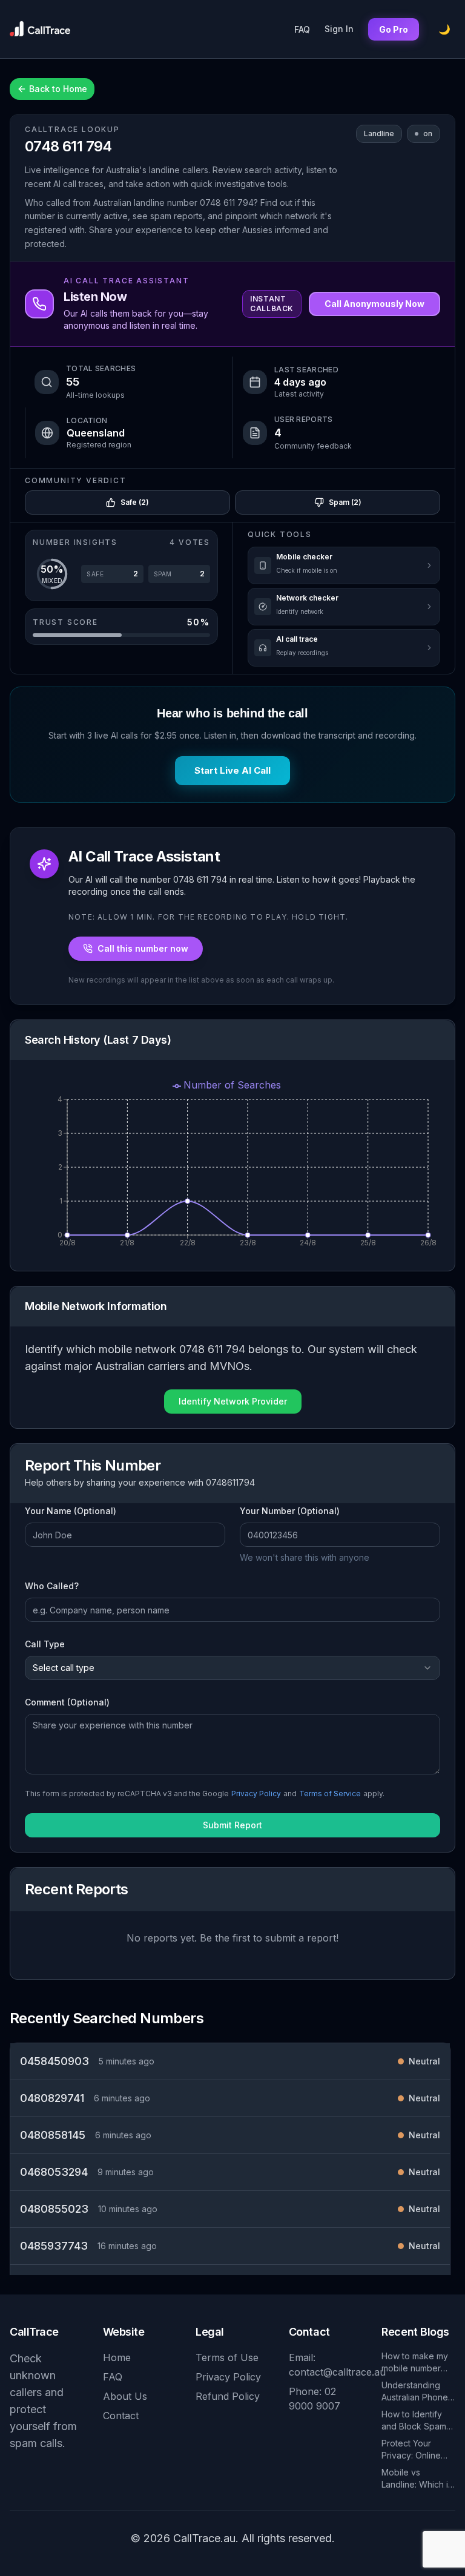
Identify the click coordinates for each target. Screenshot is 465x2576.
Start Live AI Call (232, 770)
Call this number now (143, 948)
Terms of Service (330, 1794)
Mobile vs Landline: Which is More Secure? (417, 2479)
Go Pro (394, 29)
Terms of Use (227, 2357)
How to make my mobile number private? (415, 2363)
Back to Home (58, 89)
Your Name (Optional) (71, 1511)
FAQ (302, 29)
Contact (121, 2416)
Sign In (339, 29)
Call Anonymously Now (374, 304)
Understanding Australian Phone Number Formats (415, 2392)
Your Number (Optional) (290, 1511)
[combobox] (232, 1668)
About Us (125, 2396)
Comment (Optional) (67, 1702)
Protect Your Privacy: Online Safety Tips (411, 2450)
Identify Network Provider (233, 1401)
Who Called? (52, 1586)
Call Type (45, 1644)
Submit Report (232, 1825)
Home (117, 2357)
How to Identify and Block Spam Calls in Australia (414, 2421)
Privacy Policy (256, 1794)
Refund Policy (228, 2396)
